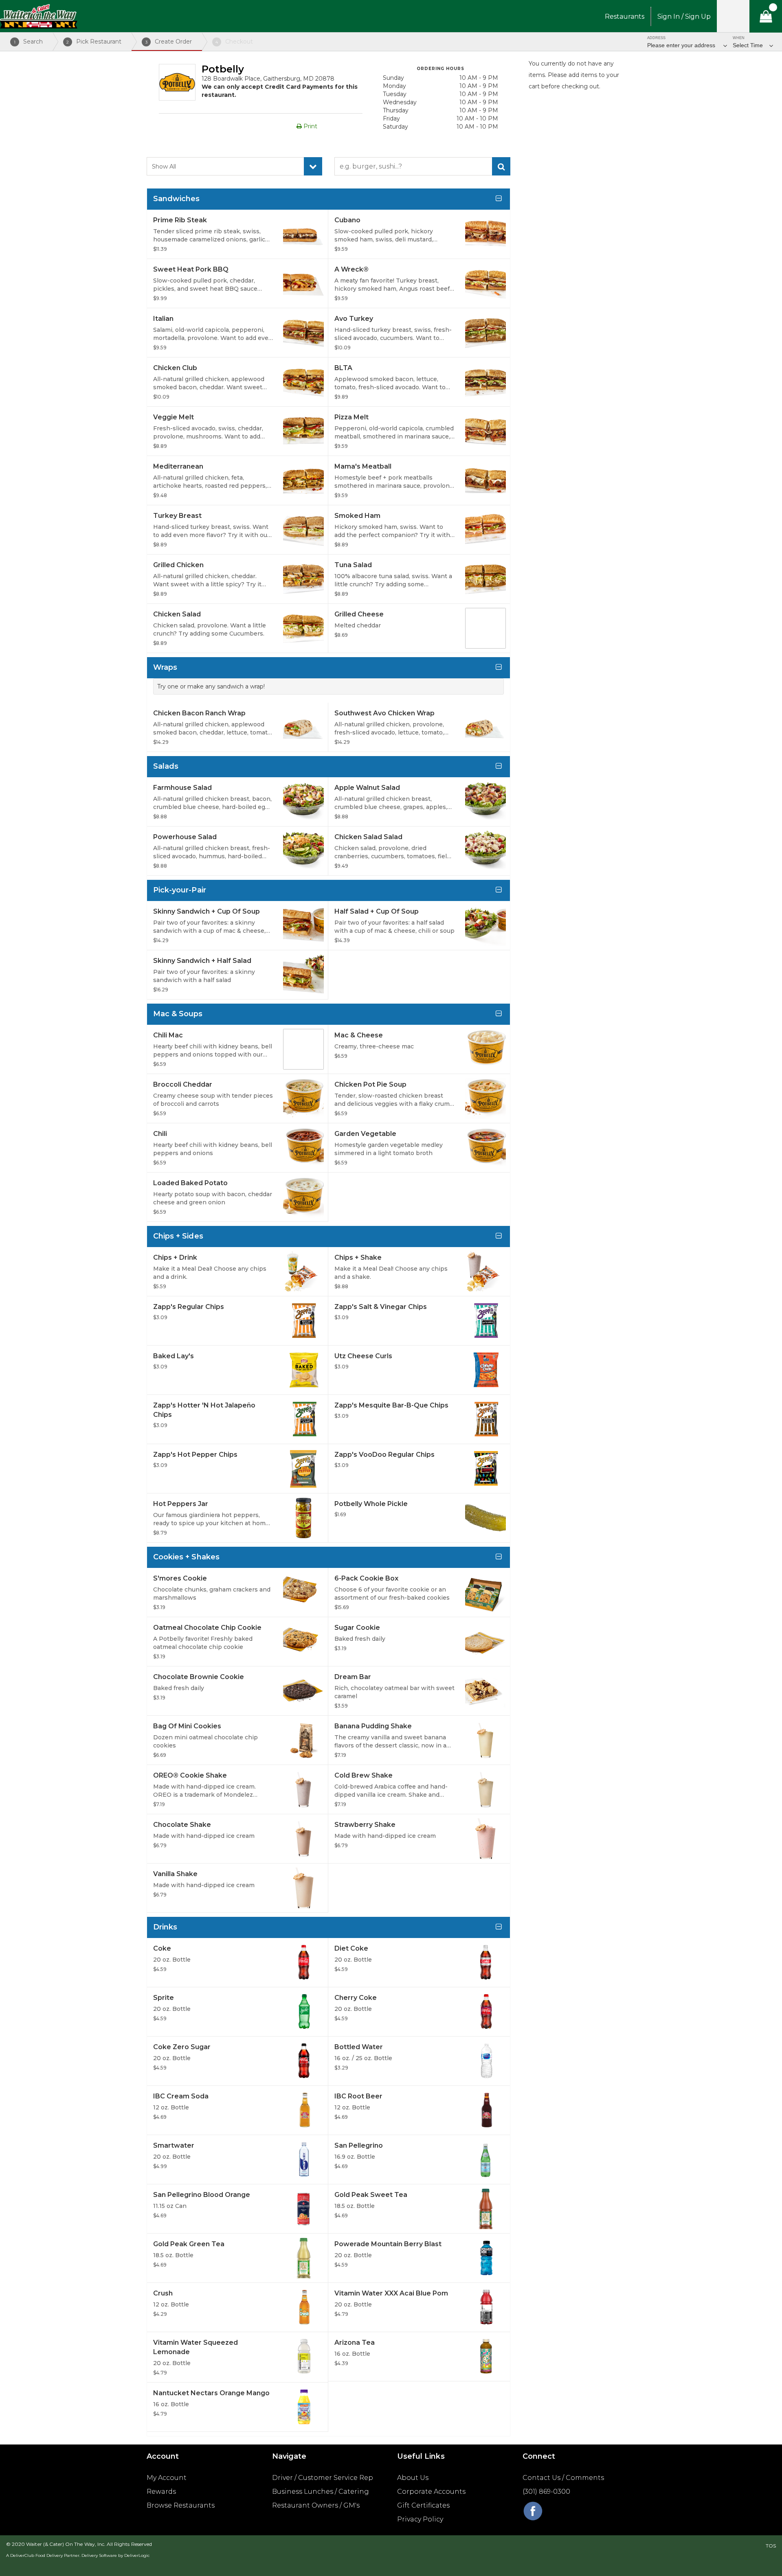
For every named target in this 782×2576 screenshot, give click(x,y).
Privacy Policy (420, 2519)
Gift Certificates (423, 2505)
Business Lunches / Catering (321, 2492)
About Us (413, 2478)
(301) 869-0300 (546, 2492)
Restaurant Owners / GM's (316, 2505)
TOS (771, 2546)
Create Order (169, 42)
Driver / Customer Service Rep (323, 2478)
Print (310, 126)
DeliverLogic (137, 2555)
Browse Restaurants (181, 2505)
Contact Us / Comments (563, 2478)
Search (28, 42)
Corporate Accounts (431, 2492)
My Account (167, 2478)
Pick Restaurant (94, 42)
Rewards (161, 2492)
